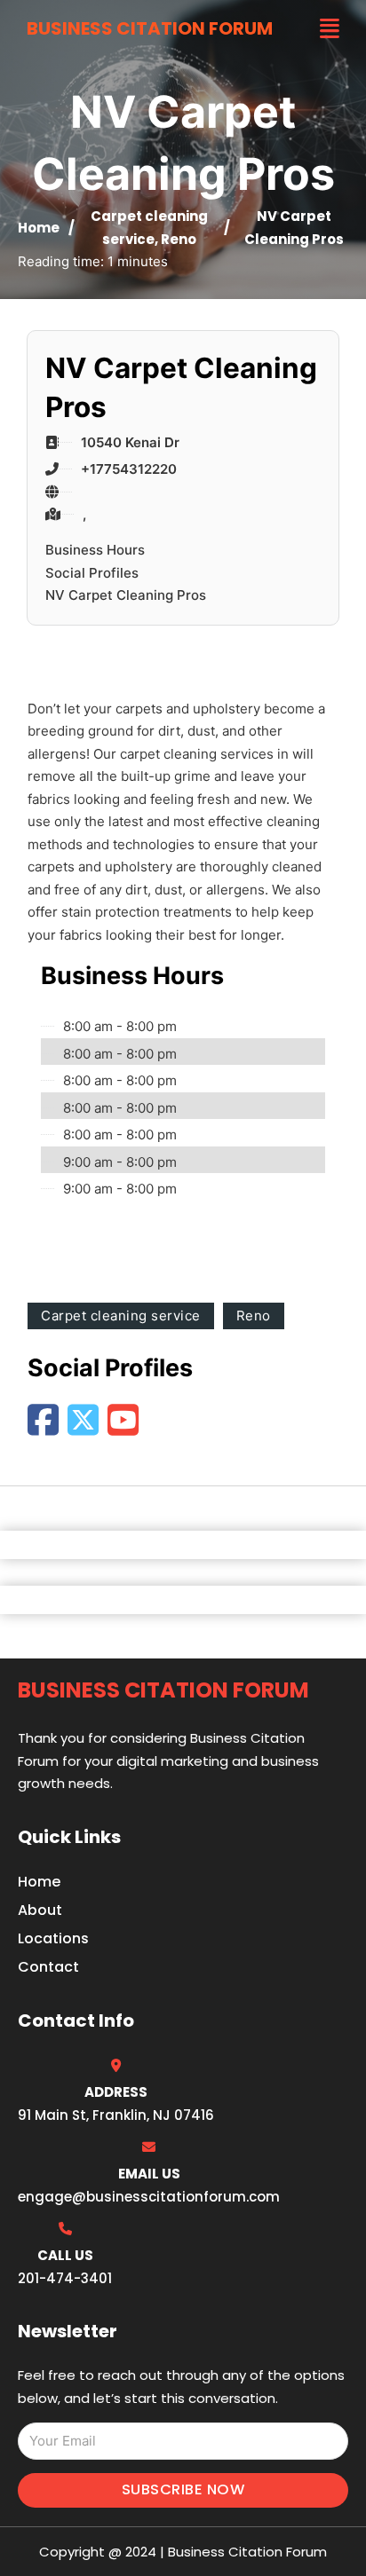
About (40, 1910)
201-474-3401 (65, 2278)
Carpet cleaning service (121, 1316)
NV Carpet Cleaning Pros (126, 595)
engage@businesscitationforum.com (149, 2197)
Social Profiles (92, 573)
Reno (179, 239)
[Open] (330, 29)
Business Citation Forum (150, 28)
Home (39, 228)
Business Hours (95, 550)
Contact (48, 1967)
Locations (53, 1938)
